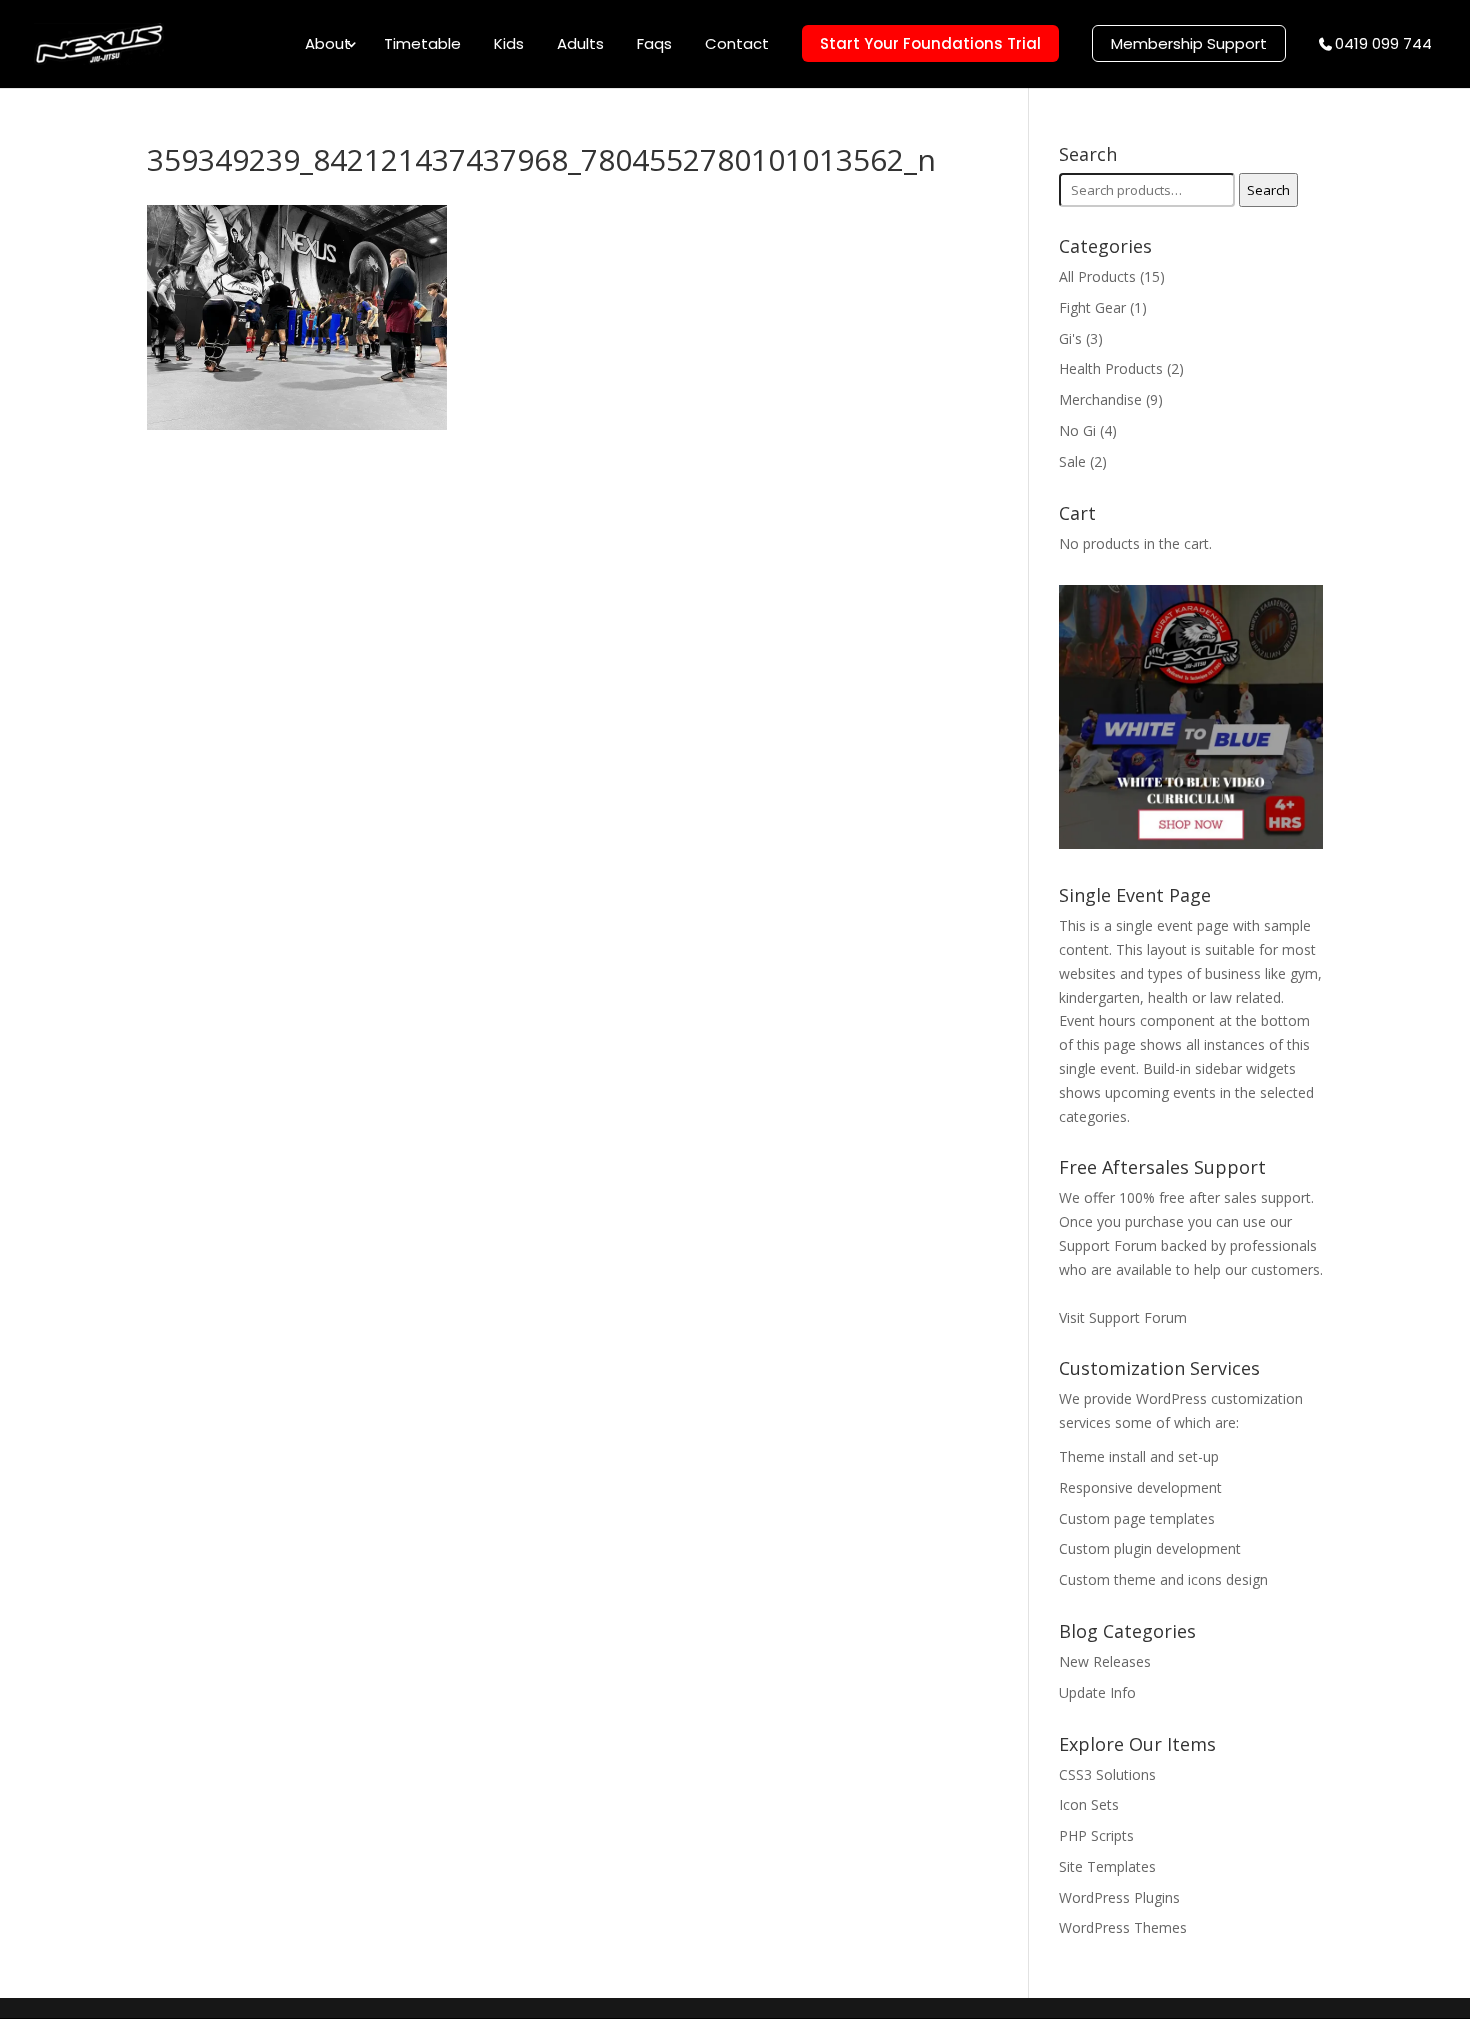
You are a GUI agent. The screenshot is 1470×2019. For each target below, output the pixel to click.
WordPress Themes (1123, 1927)
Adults (580, 45)
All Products (1097, 276)
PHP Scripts (1096, 1835)
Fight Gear (1092, 307)
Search (1268, 190)
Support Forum (1108, 1245)
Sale (1072, 461)
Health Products (1111, 368)
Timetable (422, 45)
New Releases (1105, 1661)
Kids (509, 45)
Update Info (1097, 1692)
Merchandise (1100, 399)
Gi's (1070, 338)
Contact (737, 45)
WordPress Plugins (1119, 1897)
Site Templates (1107, 1866)
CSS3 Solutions (1107, 1774)
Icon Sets (1089, 1804)
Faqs (654, 45)
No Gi (1077, 430)
